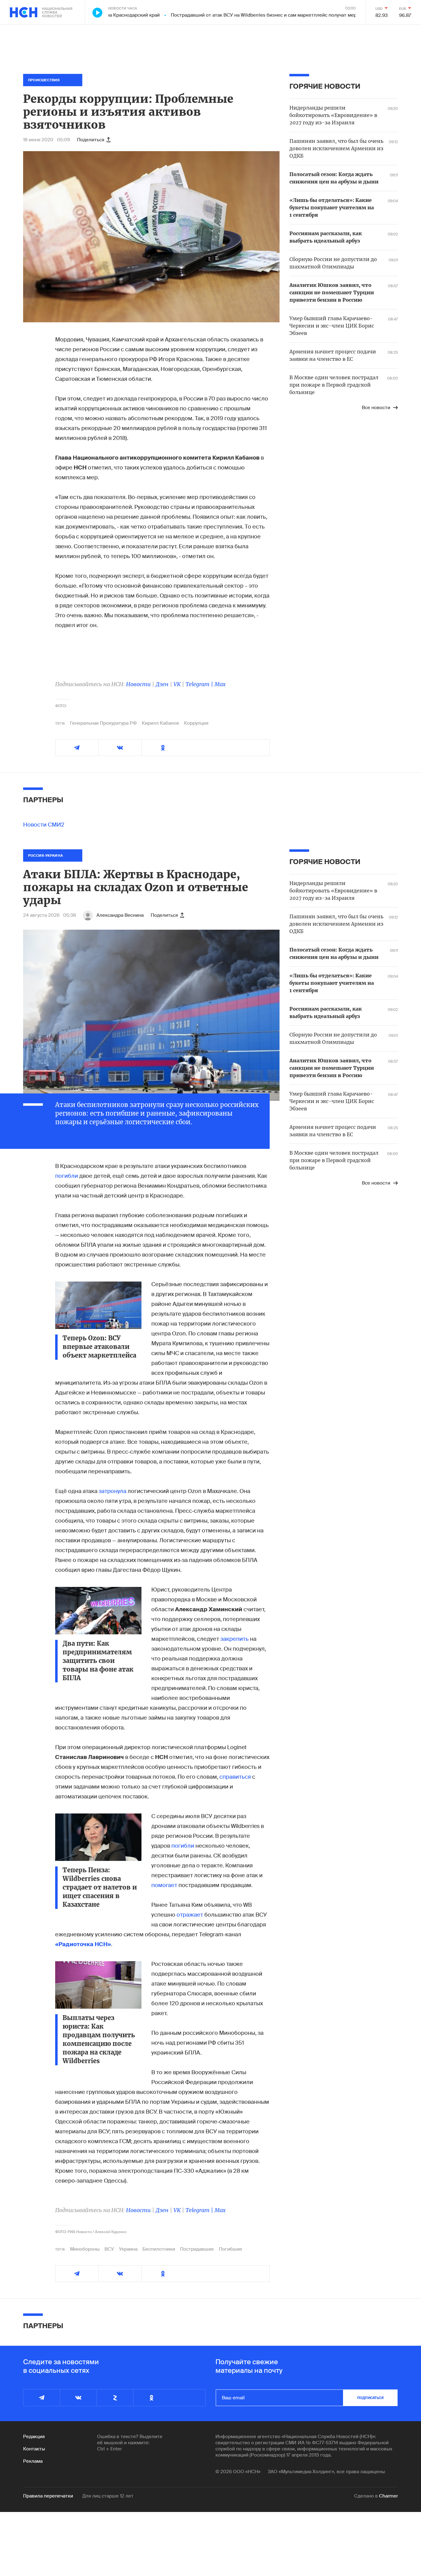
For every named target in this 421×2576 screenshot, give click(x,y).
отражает (190, 1915)
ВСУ (109, 2249)
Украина (128, 2249)
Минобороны (85, 2249)
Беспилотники (159, 2249)
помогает (165, 1885)
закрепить (235, 1639)
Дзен (162, 684)
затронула (112, 1491)
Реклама (33, 2461)
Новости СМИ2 (44, 825)
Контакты (34, 2449)
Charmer (388, 2496)
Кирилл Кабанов (160, 723)
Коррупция (196, 723)
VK (177, 684)
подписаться (370, 2398)
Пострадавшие (197, 2249)
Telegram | (200, 684)
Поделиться (91, 140)
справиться (235, 1777)
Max (220, 684)
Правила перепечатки (48, 2496)
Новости (138, 684)
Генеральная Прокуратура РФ (103, 723)
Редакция (34, 2437)
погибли (67, 1176)
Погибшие (231, 2249)
